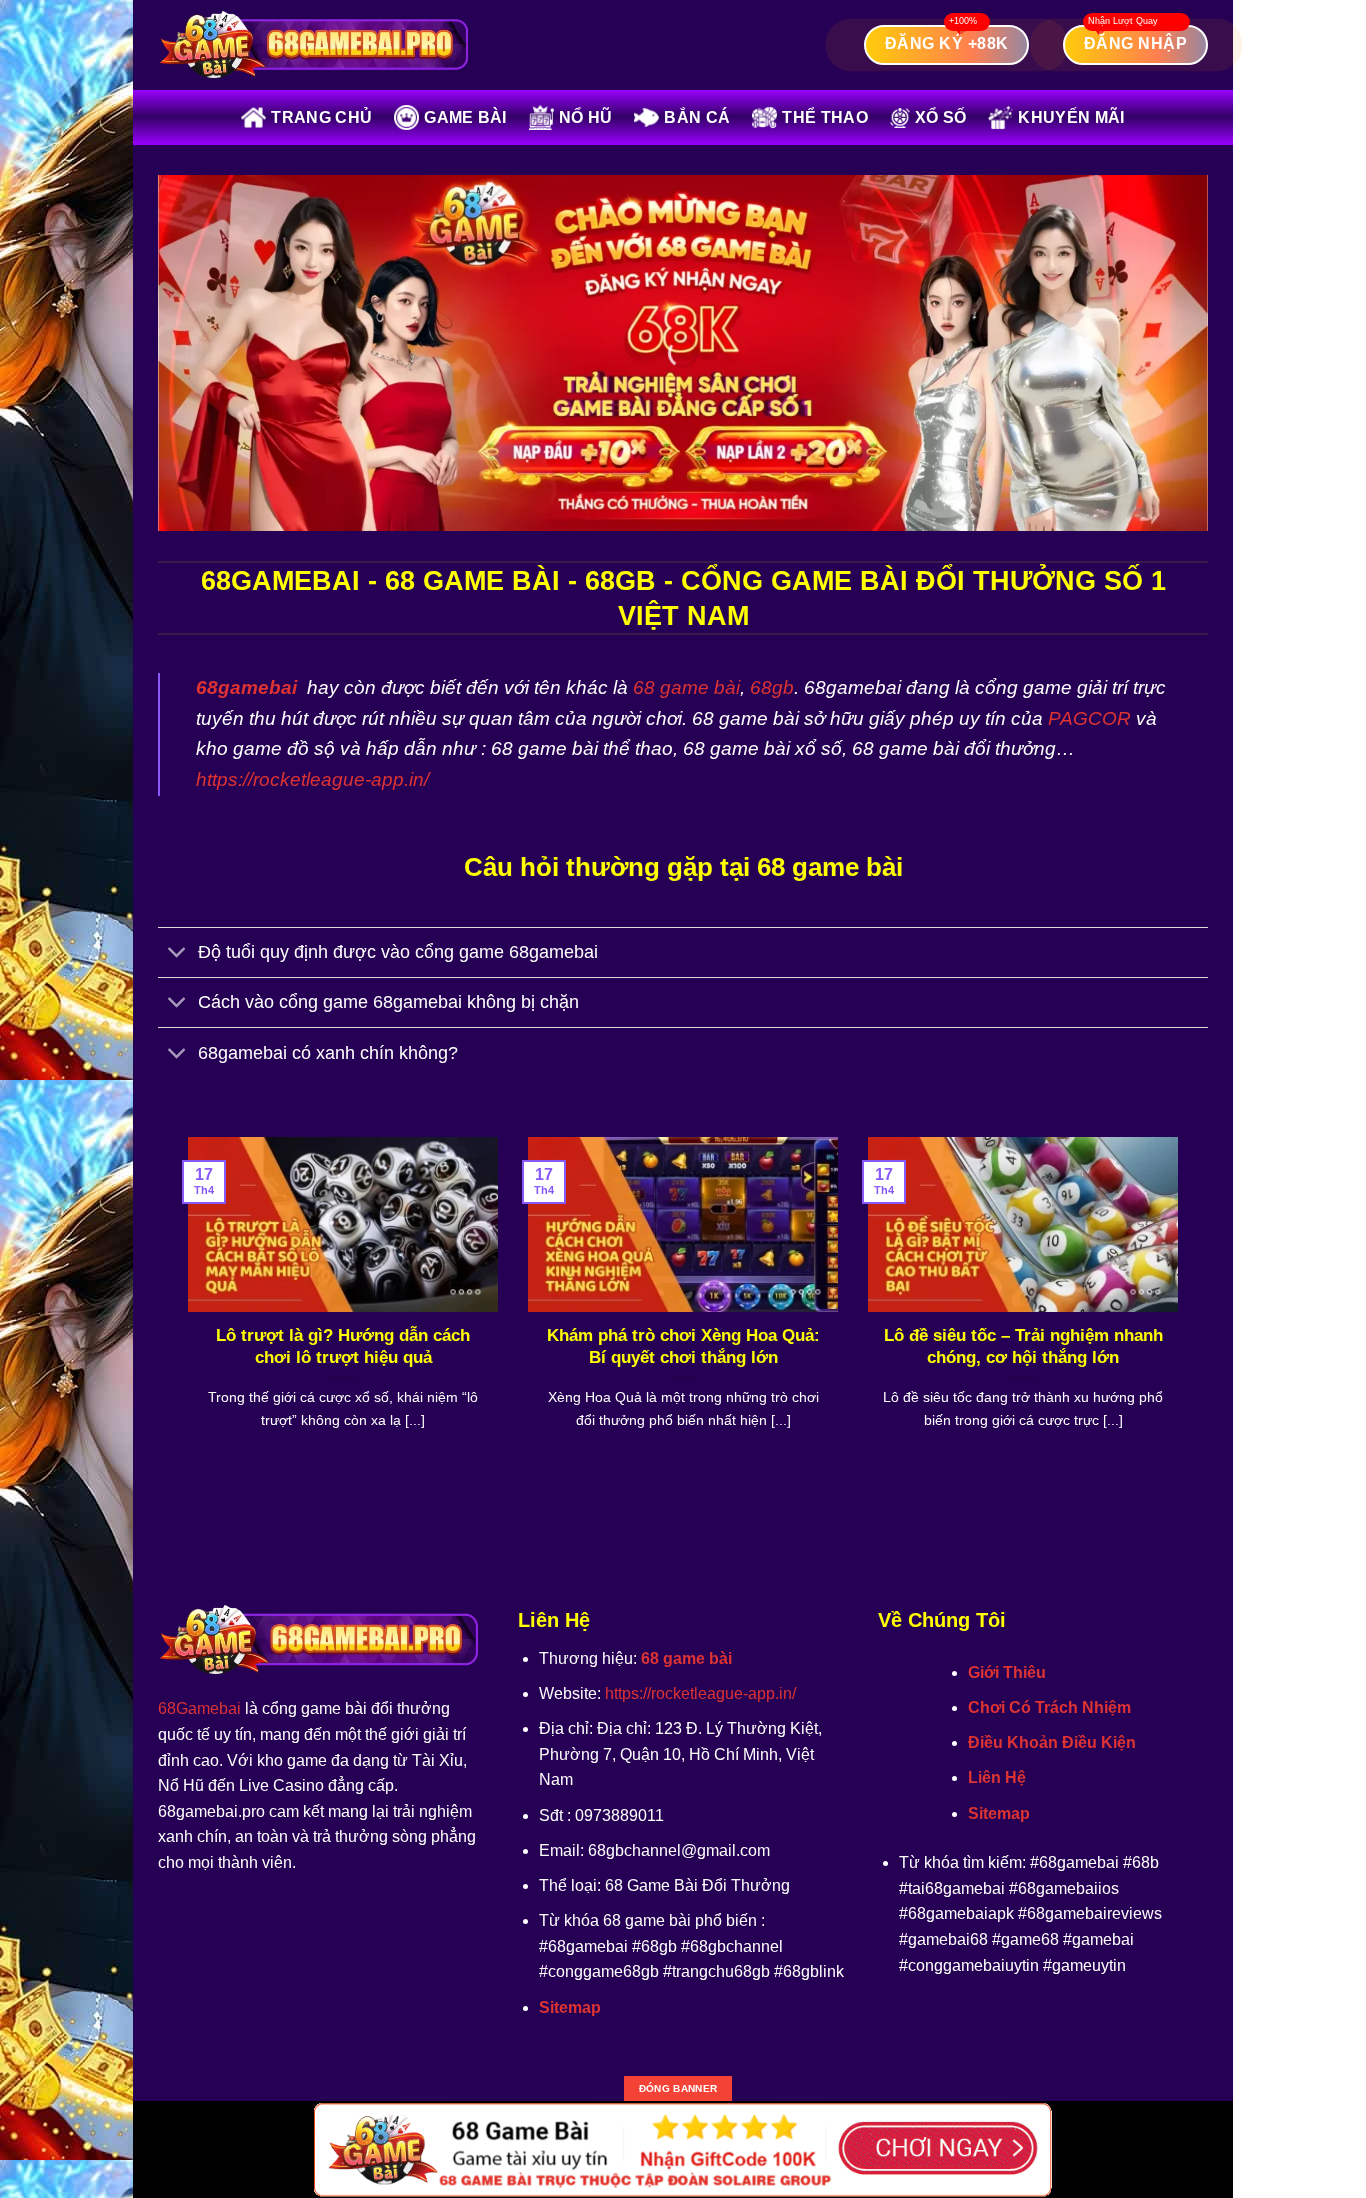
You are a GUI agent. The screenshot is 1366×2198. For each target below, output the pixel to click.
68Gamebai (199, 1708)
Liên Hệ (997, 1777)
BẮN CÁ (697, 117)
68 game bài (686, 687)
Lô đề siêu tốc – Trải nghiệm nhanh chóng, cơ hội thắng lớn (1023, 1346)
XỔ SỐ (941, 117)
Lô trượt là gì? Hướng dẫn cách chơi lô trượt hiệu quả (343, 1346)
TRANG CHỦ (321, 117)
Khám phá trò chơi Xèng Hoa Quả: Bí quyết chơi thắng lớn (683, 1346)
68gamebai (246, 687)
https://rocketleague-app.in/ (312, 779)
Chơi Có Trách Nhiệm (1049, 1707)
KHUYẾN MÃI (1071, 117)
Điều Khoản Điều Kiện (1052, 1742)
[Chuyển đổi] (177, 954)
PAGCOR (1089, 718)
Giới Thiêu (1007, 1672)
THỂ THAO (825, 117)
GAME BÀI (465, 117)
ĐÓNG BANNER (678, 2088)
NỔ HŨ (586, 117)
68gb (772, 687)
